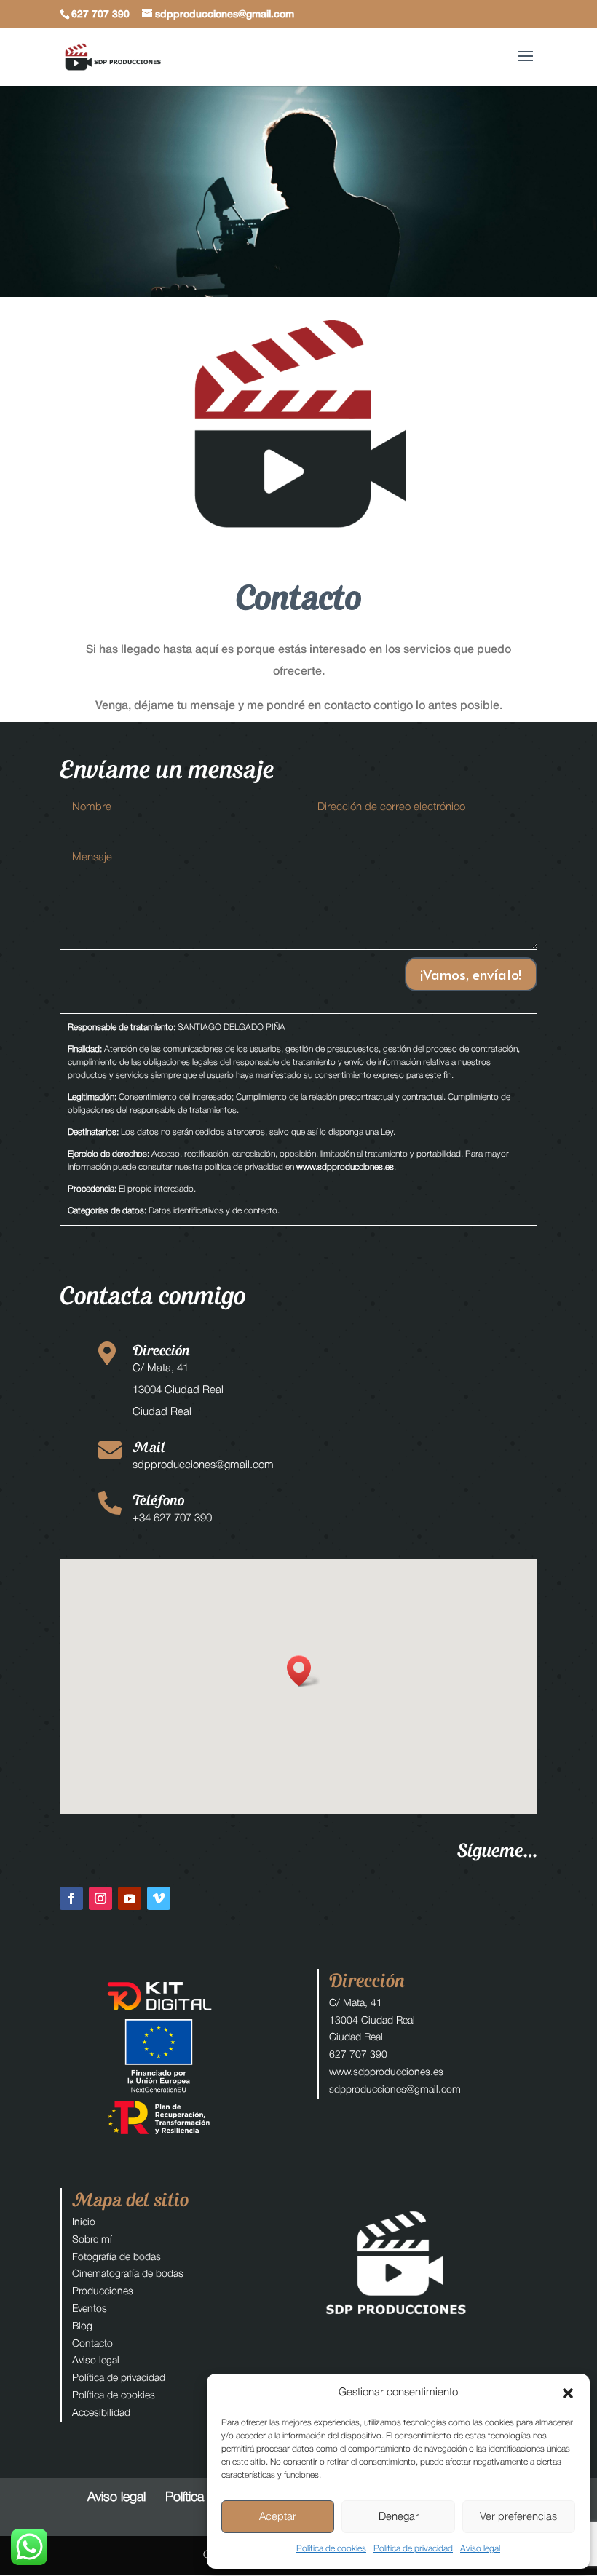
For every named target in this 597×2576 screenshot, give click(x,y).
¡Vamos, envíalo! (471, 974)
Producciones (103, 2292)
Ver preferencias (518, 2517)
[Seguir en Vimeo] (159, 1898)
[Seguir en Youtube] (130, 1898)
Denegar (399, 2517)
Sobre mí (92, 2240)
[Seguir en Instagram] (100, 1898)
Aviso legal (480, 2549)
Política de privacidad (413, 2549)
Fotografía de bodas (116, 2258)
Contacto (92, 2344)
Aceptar (278, 2517)
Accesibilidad (101, 2413)
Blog (82, 2327)
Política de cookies (331, 2549)
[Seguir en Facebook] (71, 1898)
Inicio (84, 2223)
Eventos (90, 2309)
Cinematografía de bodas (128, 2274)
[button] (568, 2393)
